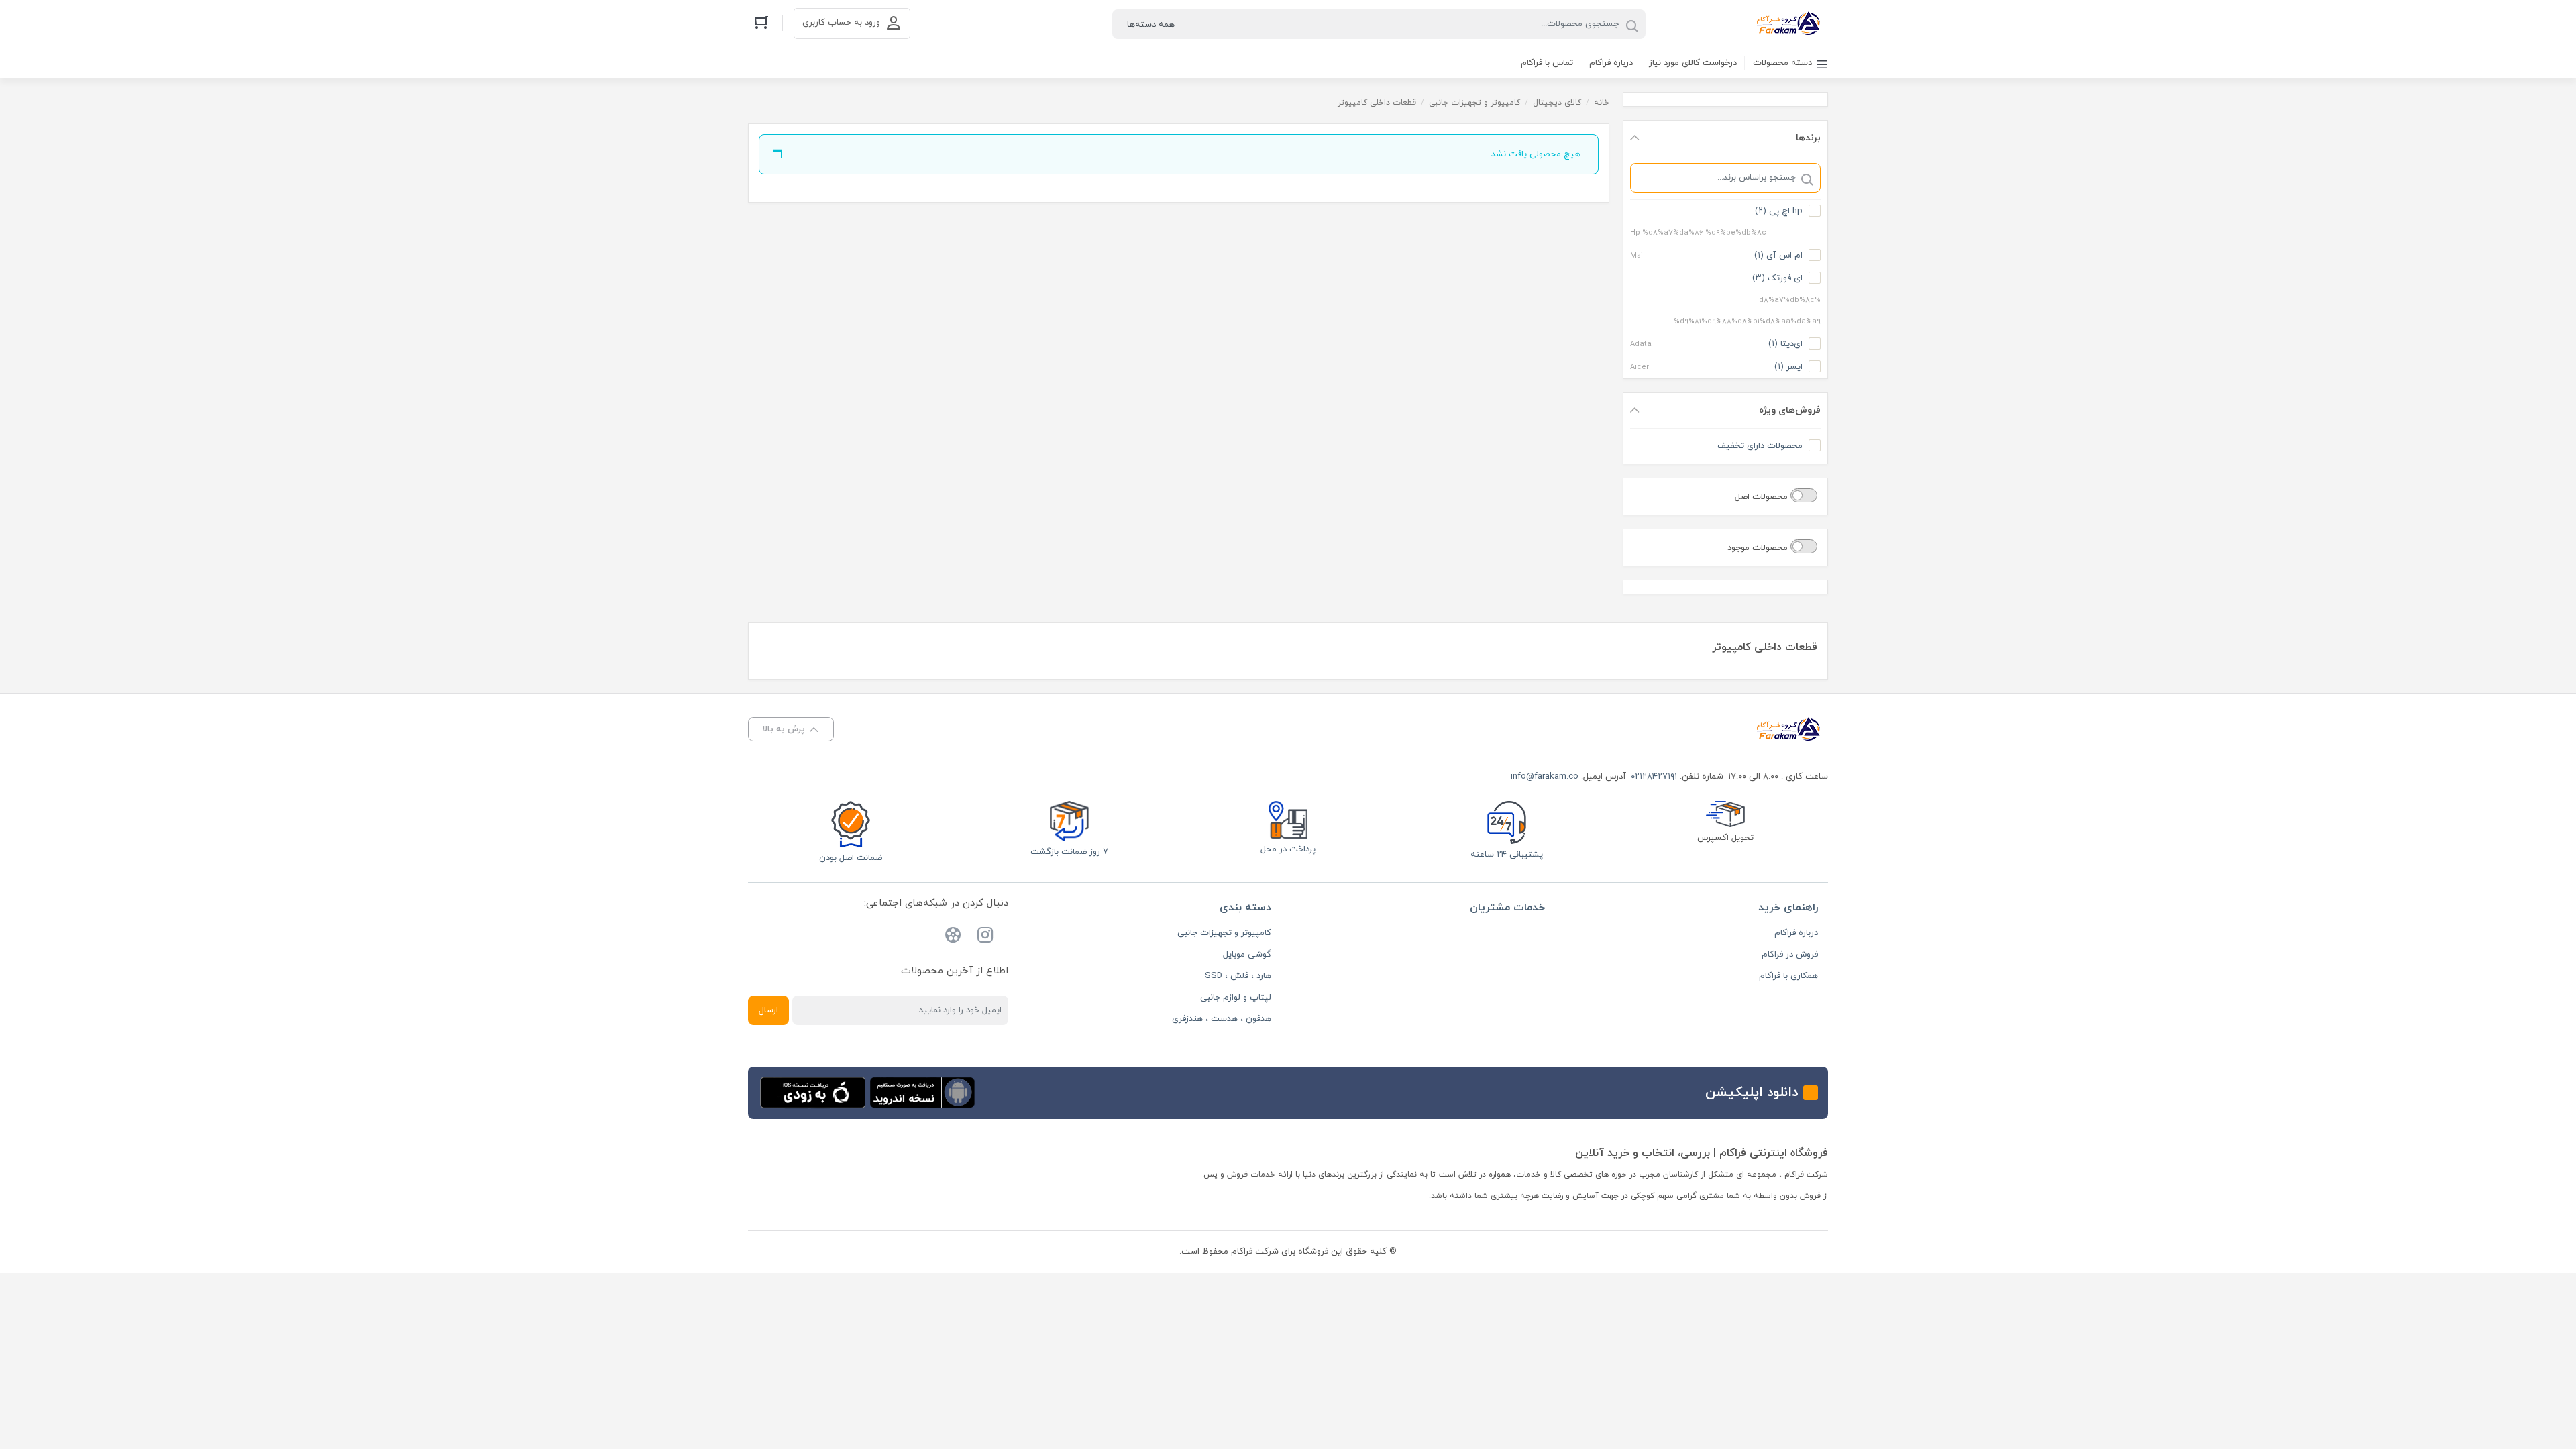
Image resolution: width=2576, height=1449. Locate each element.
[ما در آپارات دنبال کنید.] (953, 937)
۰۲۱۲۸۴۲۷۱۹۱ (1654, 777)
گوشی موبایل (1247, 955)
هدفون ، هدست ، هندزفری (1222, 1019)
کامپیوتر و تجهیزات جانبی (1474, 103)
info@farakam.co (1545, 777)
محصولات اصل (1763, 497)
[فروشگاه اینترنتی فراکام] (1787, 24)
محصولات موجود (1759, 548)
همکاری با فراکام (1788, 976)
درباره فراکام (1796, 933)
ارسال (768, 1010)
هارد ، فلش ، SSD (1238, 976)
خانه (1602, 103)
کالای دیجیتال (1557, 103)
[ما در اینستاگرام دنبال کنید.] (985, 937)
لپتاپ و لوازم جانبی (1236, 998)
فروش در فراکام (1790, 955)
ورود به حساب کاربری (841, 23)
